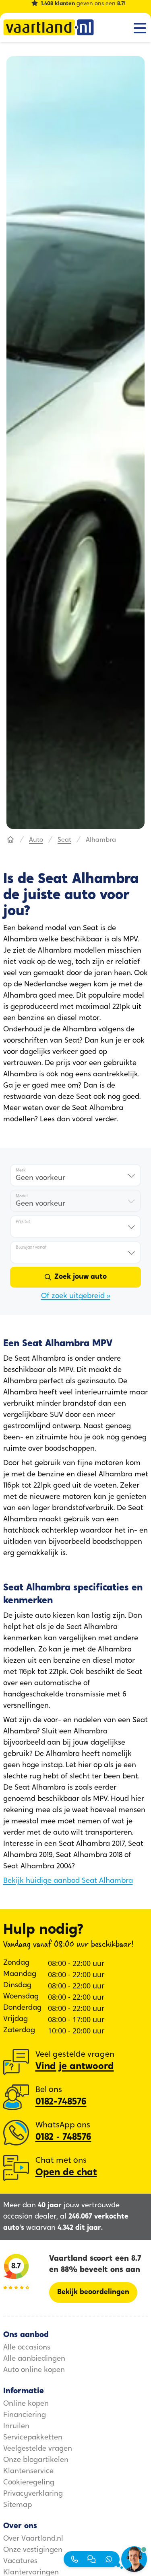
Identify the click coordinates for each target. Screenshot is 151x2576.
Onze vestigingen (33, 2550)
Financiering (25, 2415)
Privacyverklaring (33, 2494)
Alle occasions (27, 2348)
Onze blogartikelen (36, 2460)
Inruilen (16, 2427)
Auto (36, 840)
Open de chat (66, 2173)
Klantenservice (28, 2472)
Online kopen (26, 2404)
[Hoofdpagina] (10, 840)
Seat (64, 840)
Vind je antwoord (75, 2067)
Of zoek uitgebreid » (76, 1296)
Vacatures (20, 2562)
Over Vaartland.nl (33, 2539)
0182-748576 (61, 2102)
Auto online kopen (34, 2370)
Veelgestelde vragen (38, 2449)
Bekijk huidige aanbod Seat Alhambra (68, 1881)
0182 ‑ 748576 (63, 2137)
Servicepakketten (33, 2438)
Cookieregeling (29, 2483)
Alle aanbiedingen (34, 2359)
